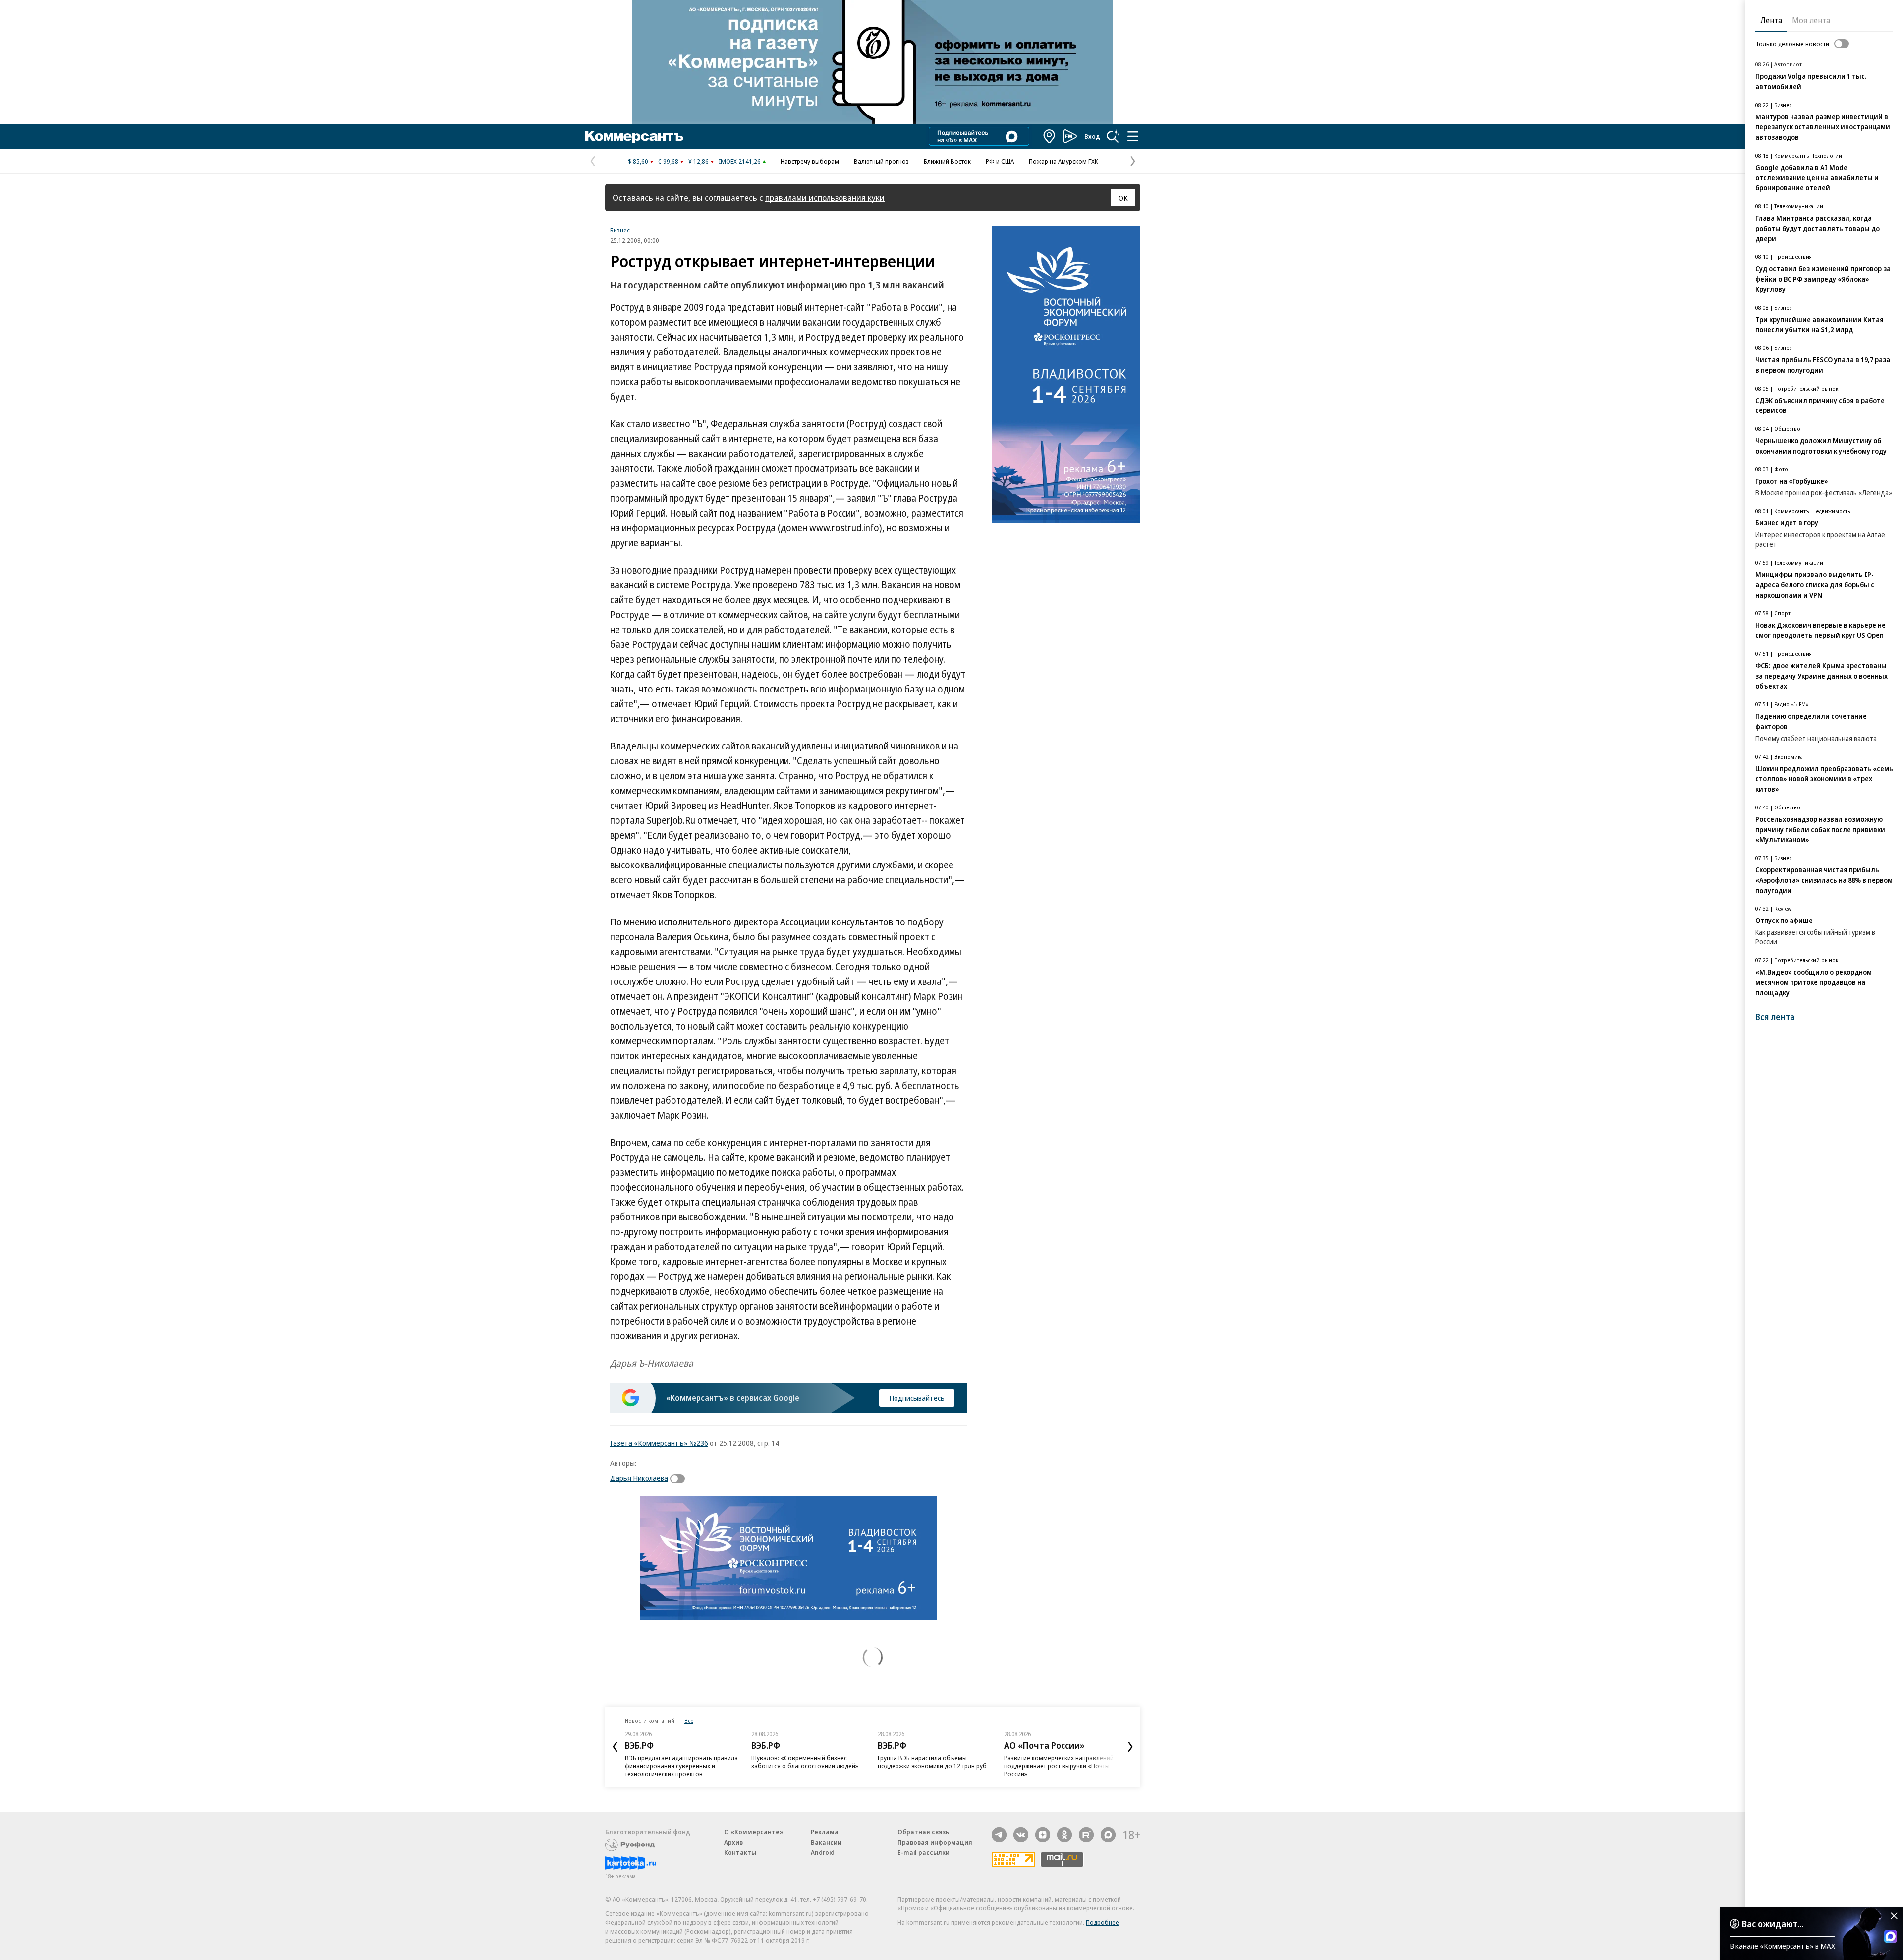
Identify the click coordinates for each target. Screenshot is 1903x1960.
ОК (1123, 198)
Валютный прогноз (881, 161)
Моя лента (1811, 20)
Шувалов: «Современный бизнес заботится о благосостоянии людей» (805, 1762)
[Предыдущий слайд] (615, 1747)
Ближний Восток (947, 161)
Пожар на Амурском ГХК (1063, 161)
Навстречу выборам (810, 161)
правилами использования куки (825, 198)
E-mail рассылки (924, 1852)
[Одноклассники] (1064, 1835)
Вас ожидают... (1773, 1924)
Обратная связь (923, 1832)
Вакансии (826, 1842)
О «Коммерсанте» (754, 1832)
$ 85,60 (638, 161)
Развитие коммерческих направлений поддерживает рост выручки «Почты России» (1059, 1766)
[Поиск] (1113, 136)
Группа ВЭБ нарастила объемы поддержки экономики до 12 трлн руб (932, 1762)
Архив (733, 1842)
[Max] (1108, 1835)
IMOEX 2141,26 (740, 161)
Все (689, 1720)
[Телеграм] (999, 1835)
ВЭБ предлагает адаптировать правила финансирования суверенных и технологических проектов (681, 1766)
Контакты (740, 1852)
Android (823, 1852)
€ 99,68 (668, 161)
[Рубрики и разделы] (1133, 136)
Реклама (825, 1832)
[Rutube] (1086, 1835)
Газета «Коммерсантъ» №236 (659, 1443)
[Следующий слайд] (1130, 1747)
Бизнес (620, 230)
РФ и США (1000, 161)
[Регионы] (1050, 136)
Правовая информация (935, 1842)
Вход (1092, 136)
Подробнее (1102, 1922)
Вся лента (1775, 1017)
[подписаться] (680, 1479)
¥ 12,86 (699, 161)
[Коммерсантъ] (634, 136)
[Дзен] (1043, 1835)
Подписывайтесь (917, 1398)
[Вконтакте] (1021, 1835)
